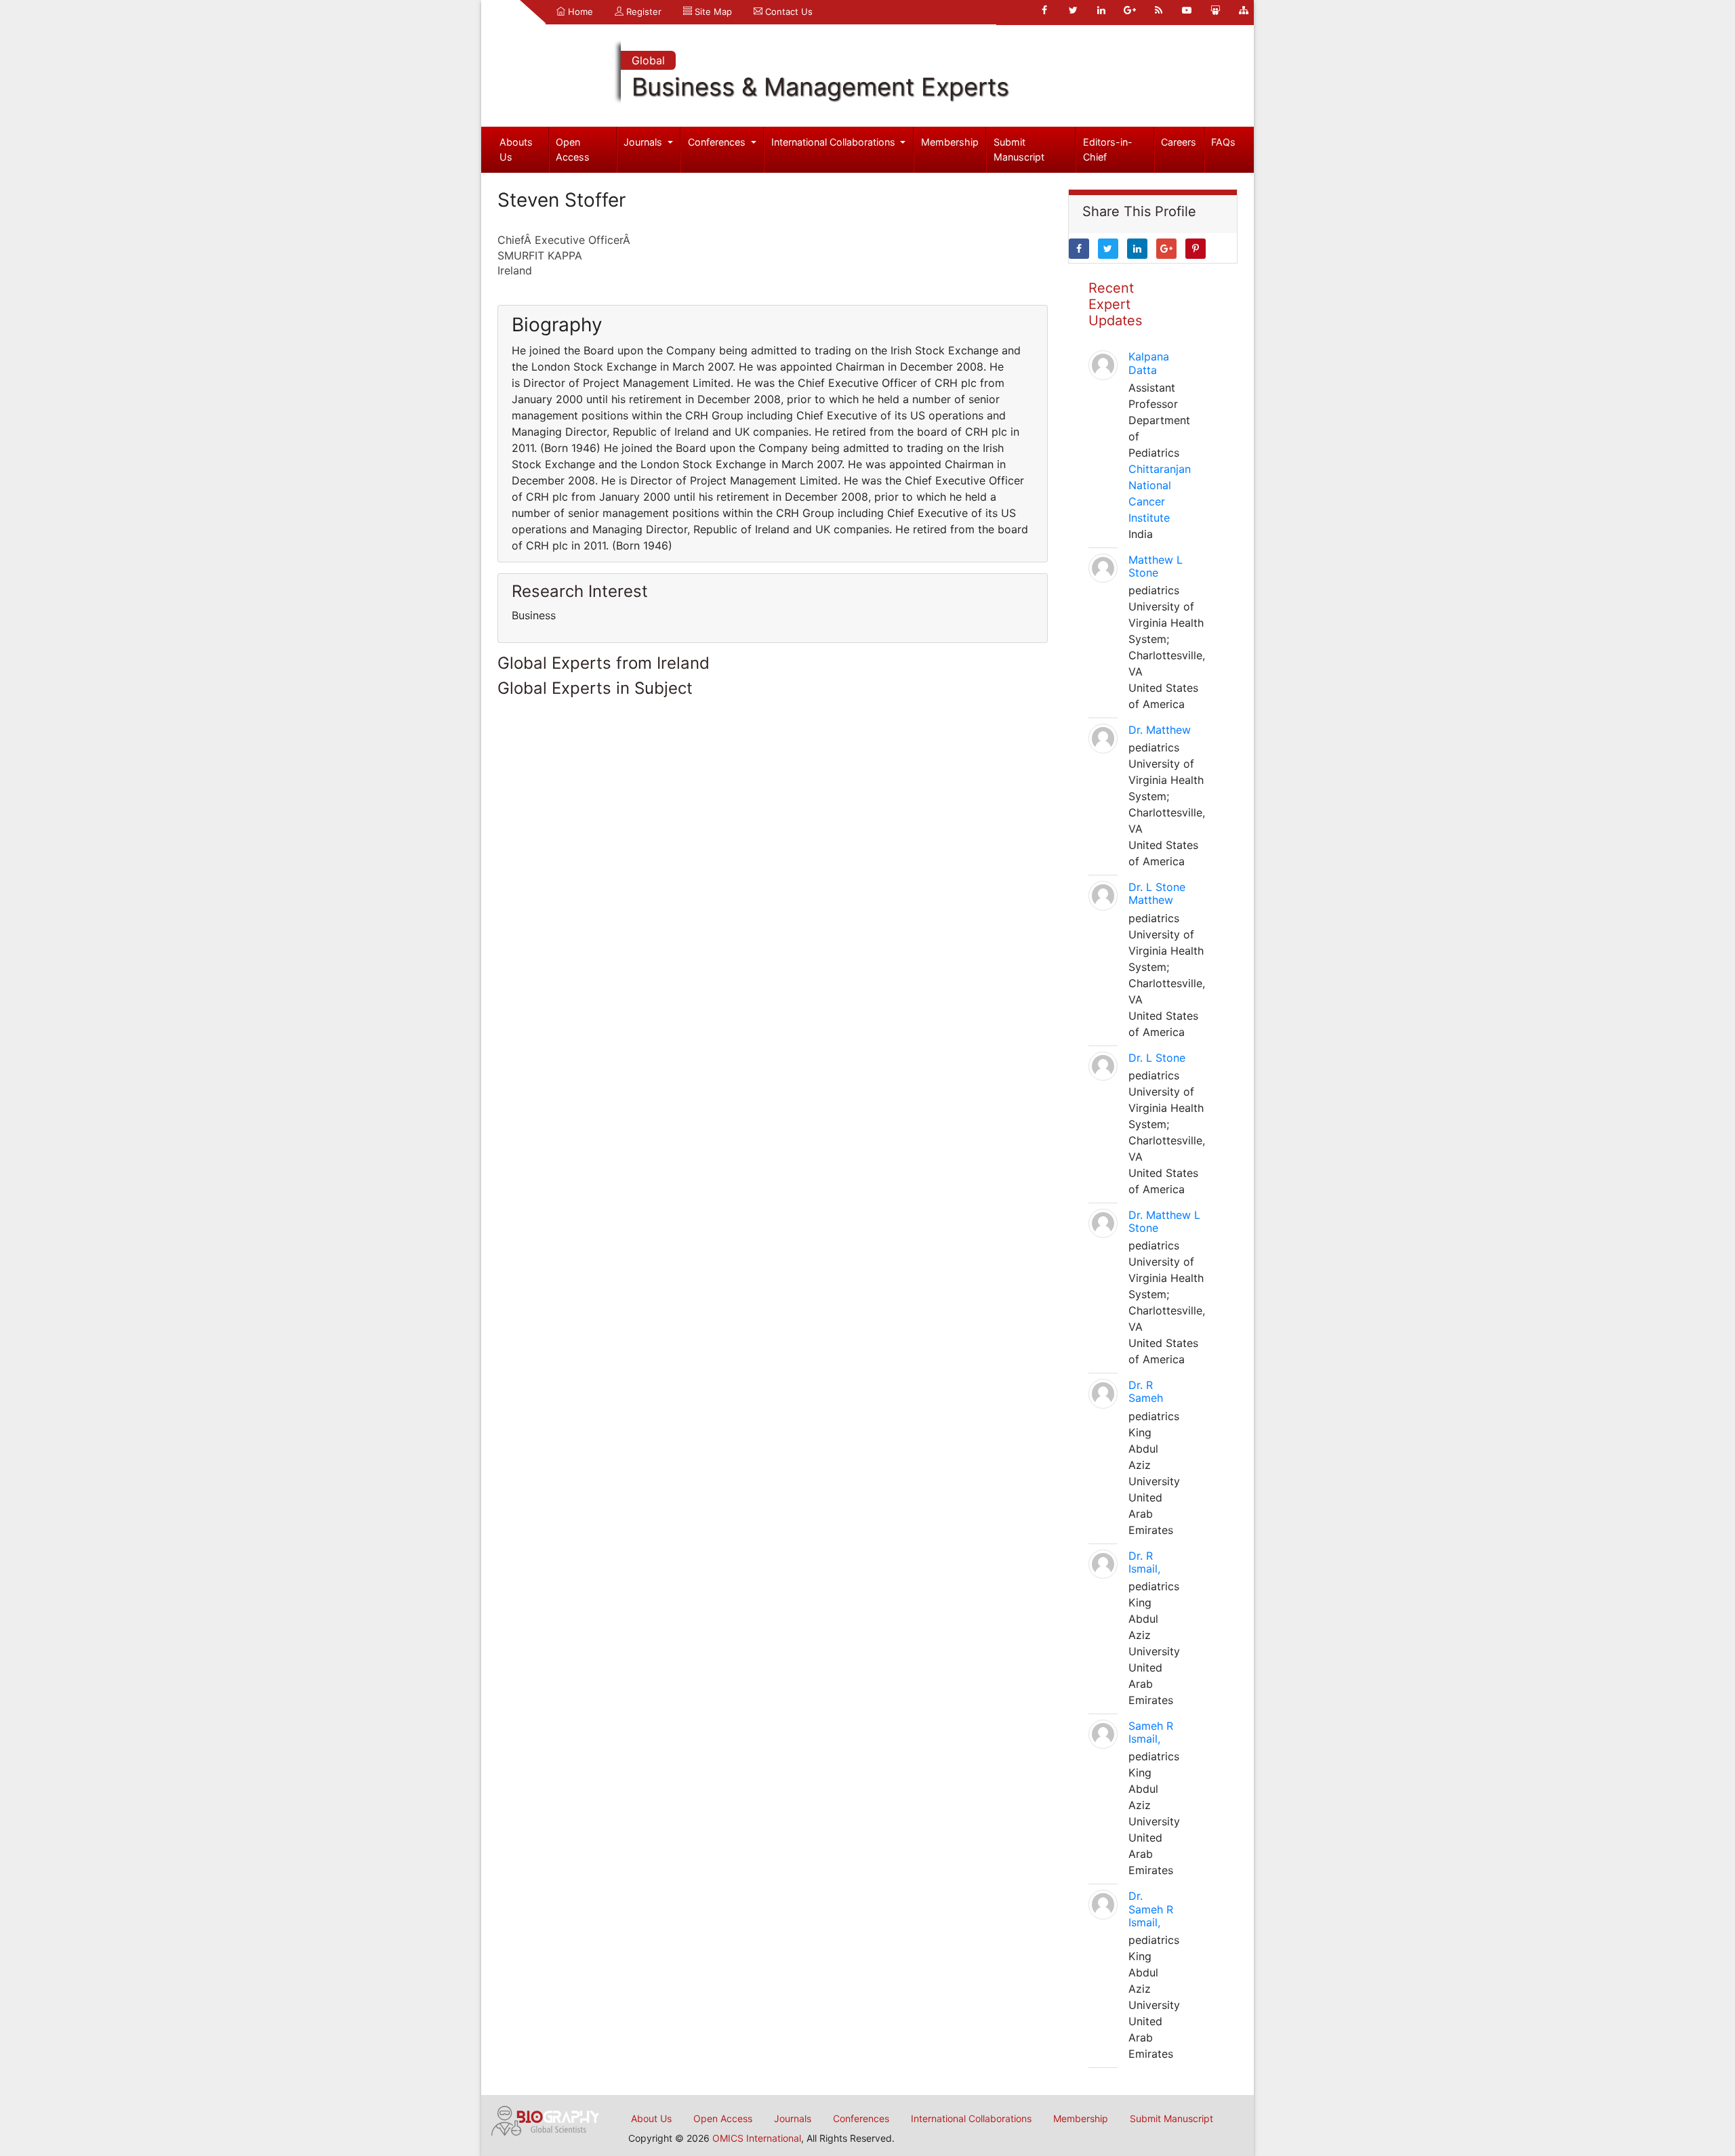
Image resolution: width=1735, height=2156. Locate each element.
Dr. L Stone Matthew (1157, 893)
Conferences (718, 142)
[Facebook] (1044, 10)
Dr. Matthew (1160, 730)
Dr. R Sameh (1146, 1391)
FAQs (1223, 142)
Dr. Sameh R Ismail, (1151, 1909)
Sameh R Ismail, (1151, 1732)
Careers (1179, 142)
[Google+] (1130, 10)
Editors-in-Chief (1108, 149)
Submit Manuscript (1019, 149)
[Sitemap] (1244, 10)
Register (642, 12)
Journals (644, 142)
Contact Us (788, 12)
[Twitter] (1073, 10)
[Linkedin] (1101, 10)
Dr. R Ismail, (1144, 1562)
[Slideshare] (1215, 10)
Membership (950, 142)
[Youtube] (1187, 10)
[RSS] (1158, 10)
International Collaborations (835, 142)
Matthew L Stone (1156, 566)
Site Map (712, 12)
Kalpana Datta (1149, 363)
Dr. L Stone (1157, 1058)
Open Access (573, 149)
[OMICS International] (546, 2119)
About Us (651, 2118)
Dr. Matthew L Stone (1164, 1221)
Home (579, 12)
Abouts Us (516, 149)
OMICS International (757, 2138)
